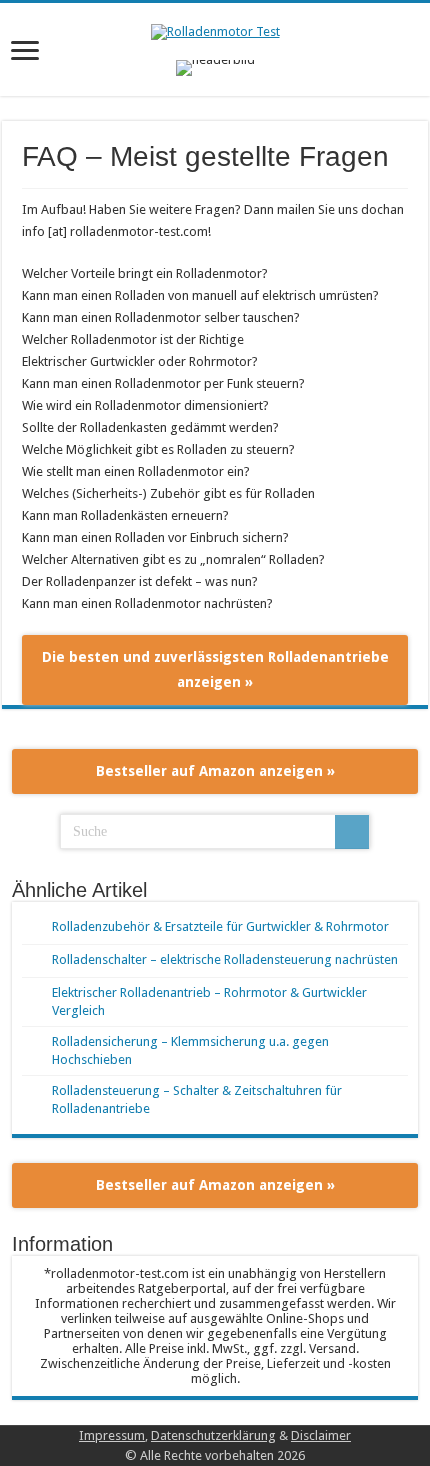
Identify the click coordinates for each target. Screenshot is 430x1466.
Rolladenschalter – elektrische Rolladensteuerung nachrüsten (225, 959)
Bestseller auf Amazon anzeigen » (215, 771)
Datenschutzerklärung (213, 1435)
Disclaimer (321, 1435)
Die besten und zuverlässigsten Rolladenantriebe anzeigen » (215, 669)
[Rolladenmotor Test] (215, 30)
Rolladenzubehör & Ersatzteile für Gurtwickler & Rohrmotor (220, 926)
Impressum (112, 1435)
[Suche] (352, 832)
